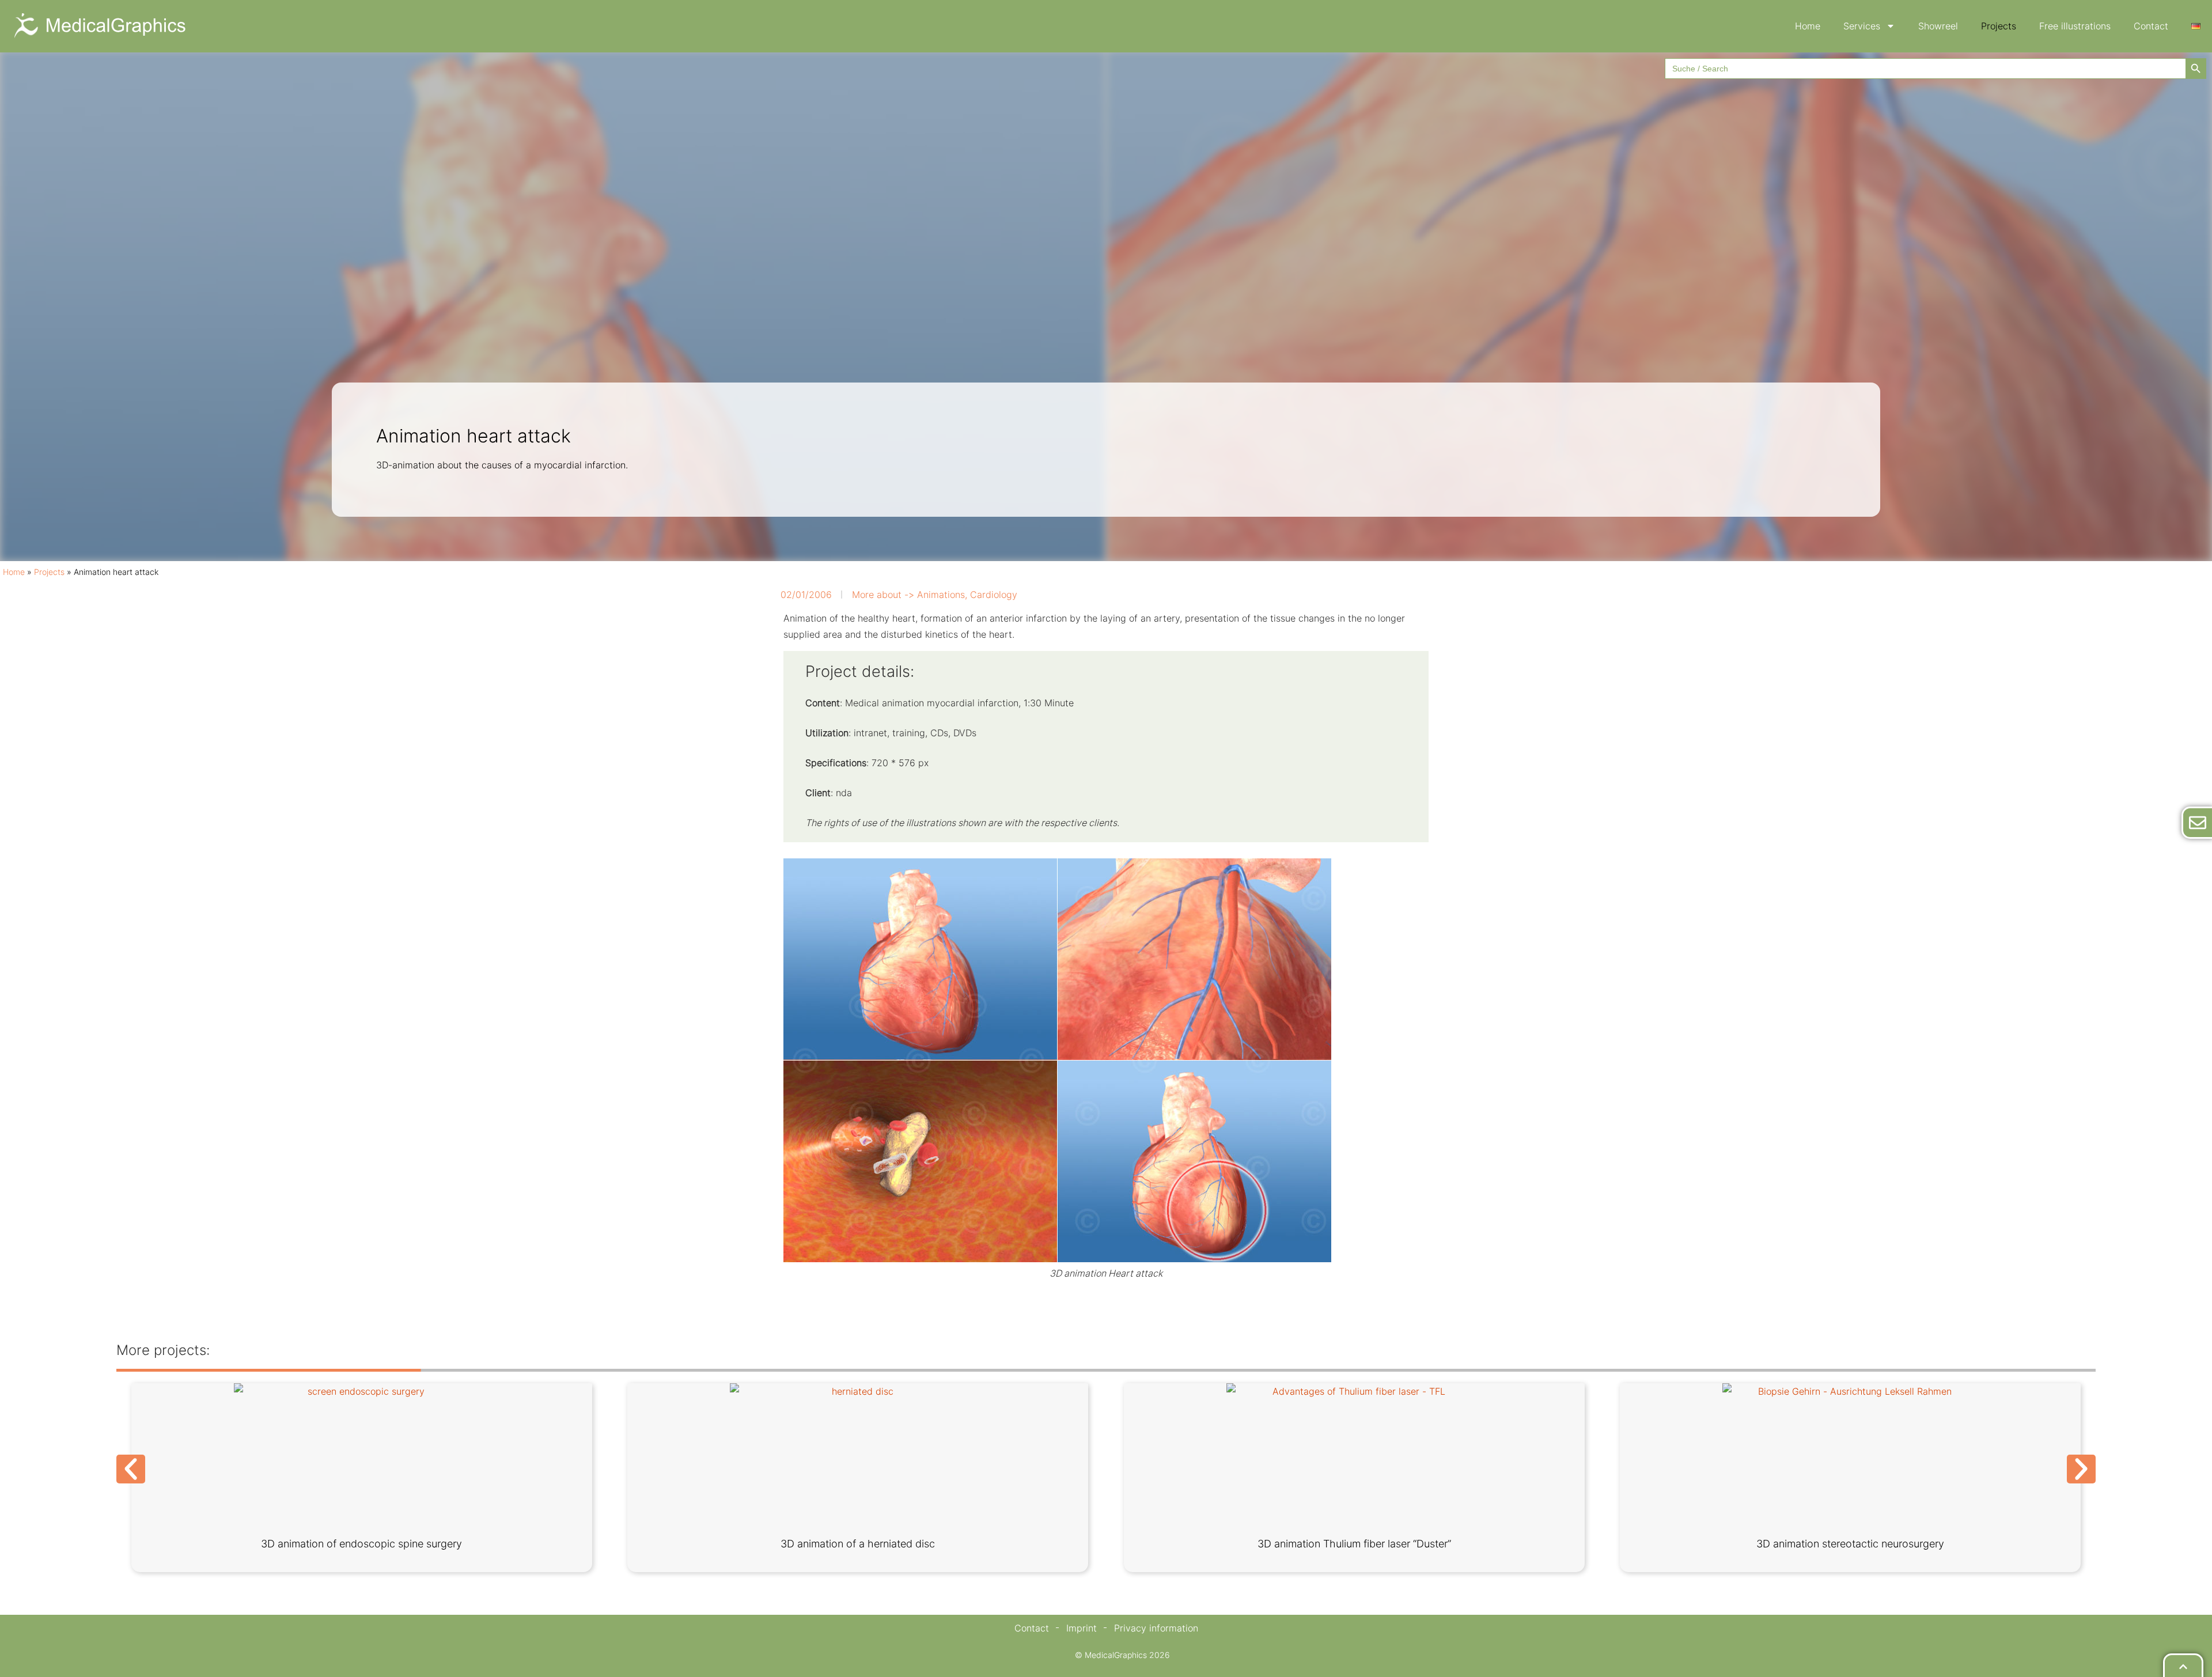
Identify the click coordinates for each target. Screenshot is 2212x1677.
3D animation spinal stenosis (361, 1544)
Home (1808, 26)
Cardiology (994, 595)
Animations (941, 595)
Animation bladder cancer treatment (858, 1544)
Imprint (1082, 1628)
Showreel (1938, 26)
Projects (1999, 26)
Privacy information (1156, 1628)
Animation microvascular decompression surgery (1354, 1544)
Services (1862, 26)
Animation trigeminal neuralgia (1851, 1544)
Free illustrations (2075, 26)
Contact (2151, 26)
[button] (131, 1469)
